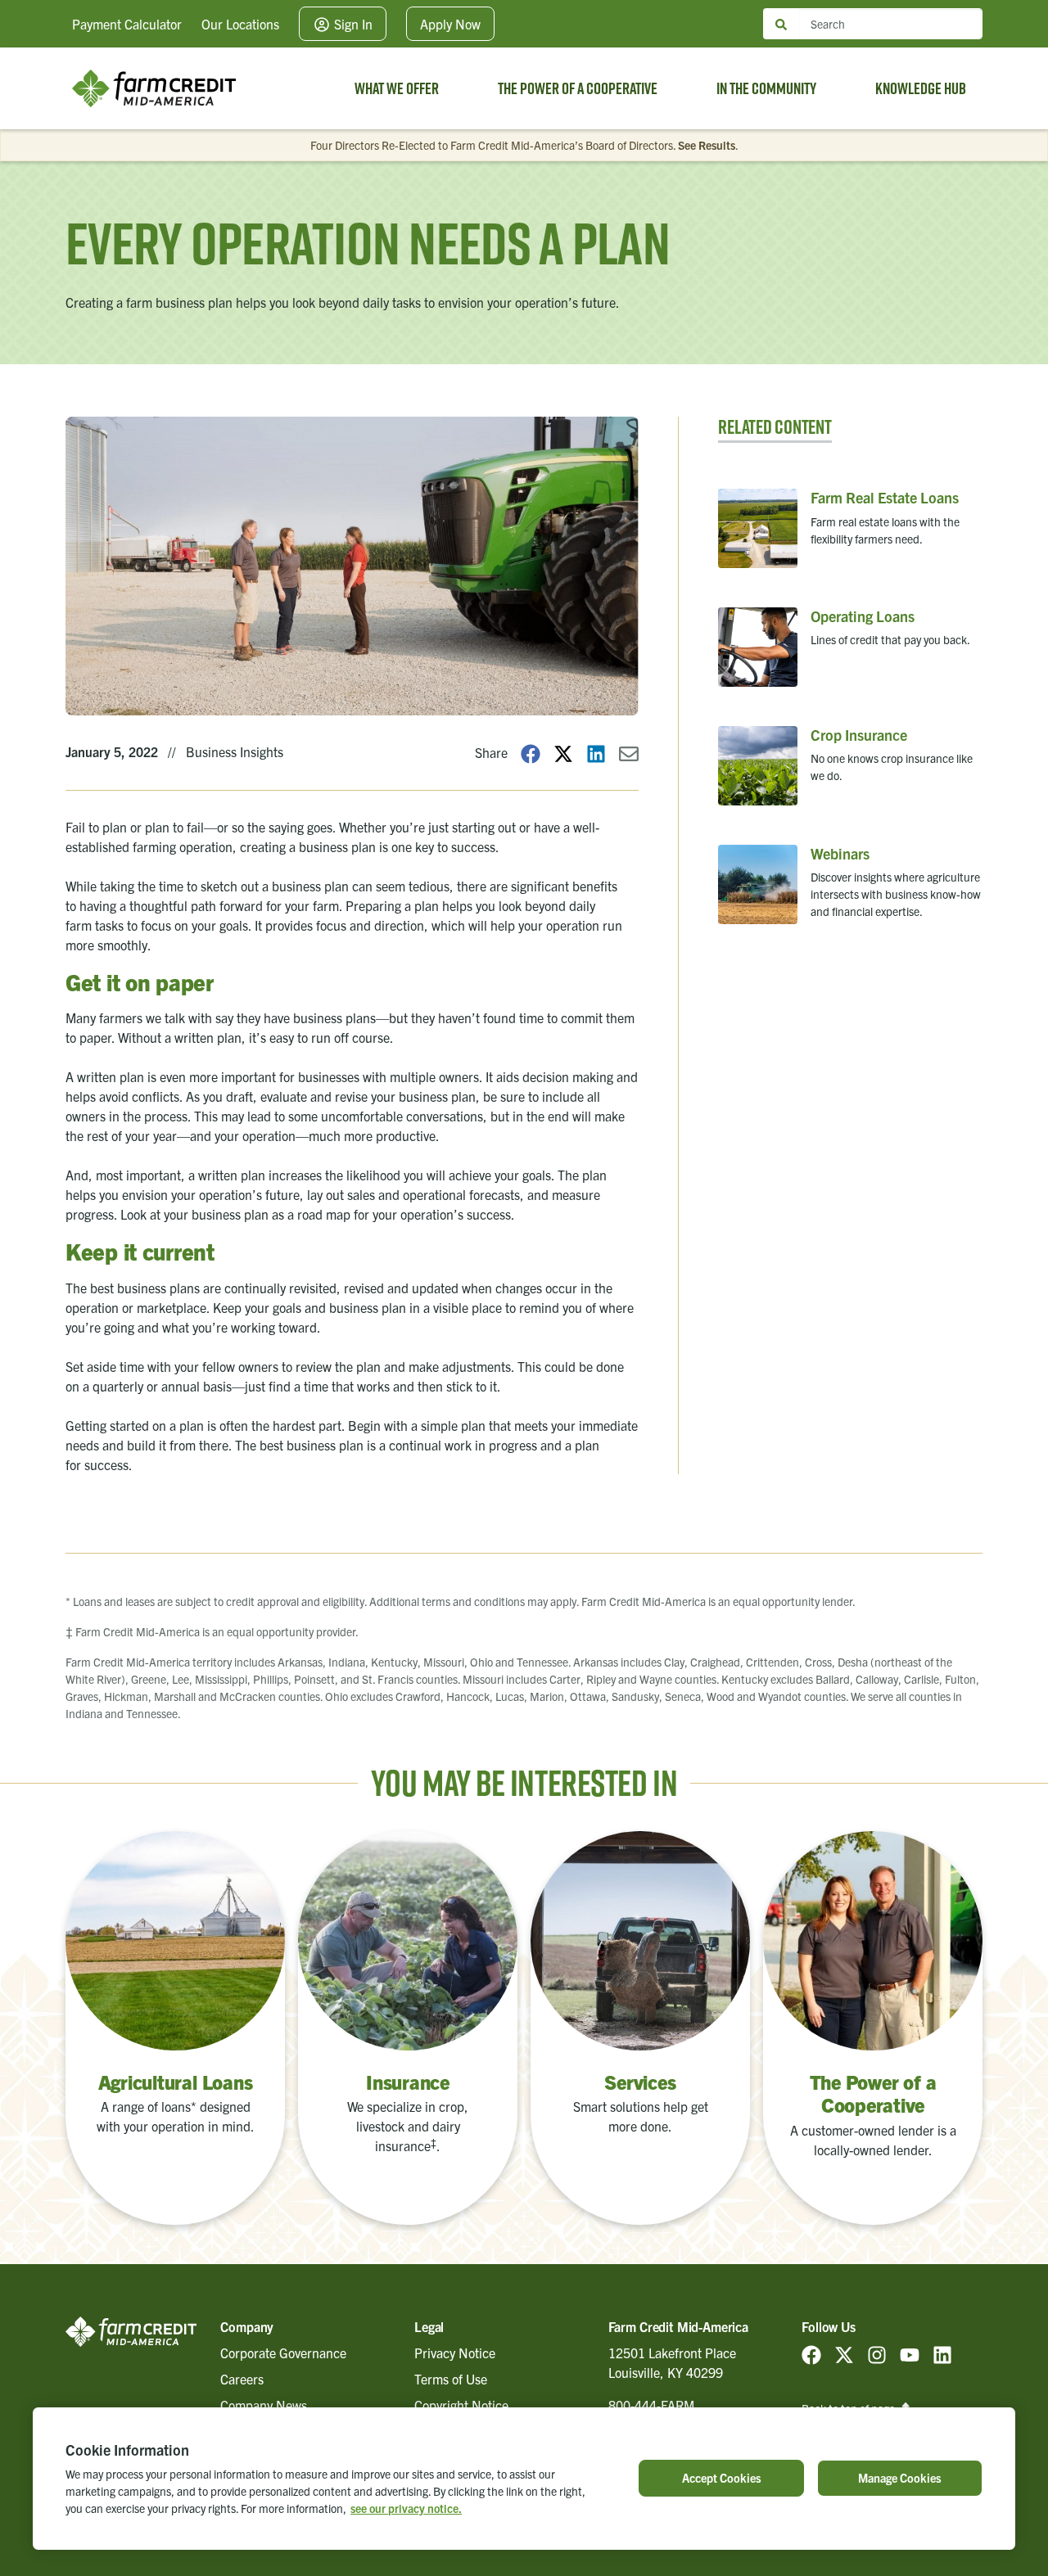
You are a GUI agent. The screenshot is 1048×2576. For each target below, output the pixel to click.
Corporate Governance (283, 2353)
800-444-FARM (651, 2405)
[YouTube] (910, 2353)
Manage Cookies (900, 2478)
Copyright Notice (461, 2405)
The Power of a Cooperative (578, 88)
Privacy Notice (455, 2353)
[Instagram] (877, 2353)
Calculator (127, 24)
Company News (264, 2405)
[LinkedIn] (942, 2353)
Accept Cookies (722, 2478)
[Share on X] (563, 753)
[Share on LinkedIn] (596, 753)
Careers (242, 2379)
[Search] (781, 24)
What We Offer (397, 88)
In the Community (766, 88)
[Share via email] (629, 753)
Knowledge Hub (921, 88)
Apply (450, 24)
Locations (240, 24)
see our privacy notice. (406, 2508)
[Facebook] (811, 2353)
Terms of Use (451, 2379)
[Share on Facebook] (531, 753)
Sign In (352, 24)
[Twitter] (844, 2353)
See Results (707, 145)
